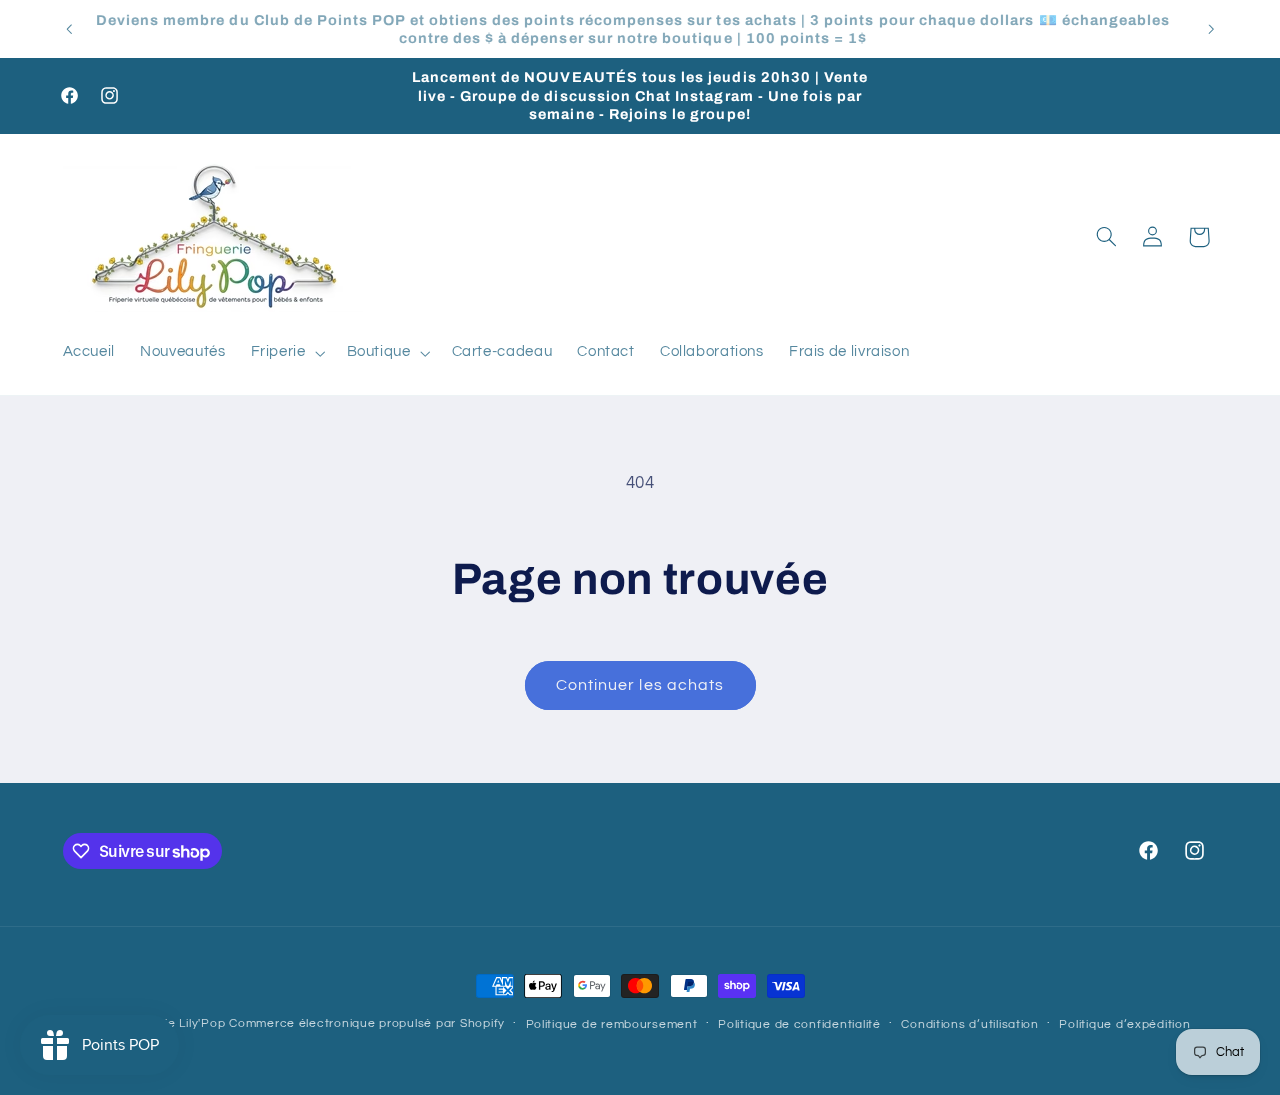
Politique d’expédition (1124, 1024)
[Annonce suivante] (1211, 29)
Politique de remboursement (612, 1024)
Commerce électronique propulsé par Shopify (367, 1023)
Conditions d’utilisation (970, 1024)
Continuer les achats (640, 685)
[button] (286, 353)
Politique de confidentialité (799, 1024)
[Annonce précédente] (69, 29)
